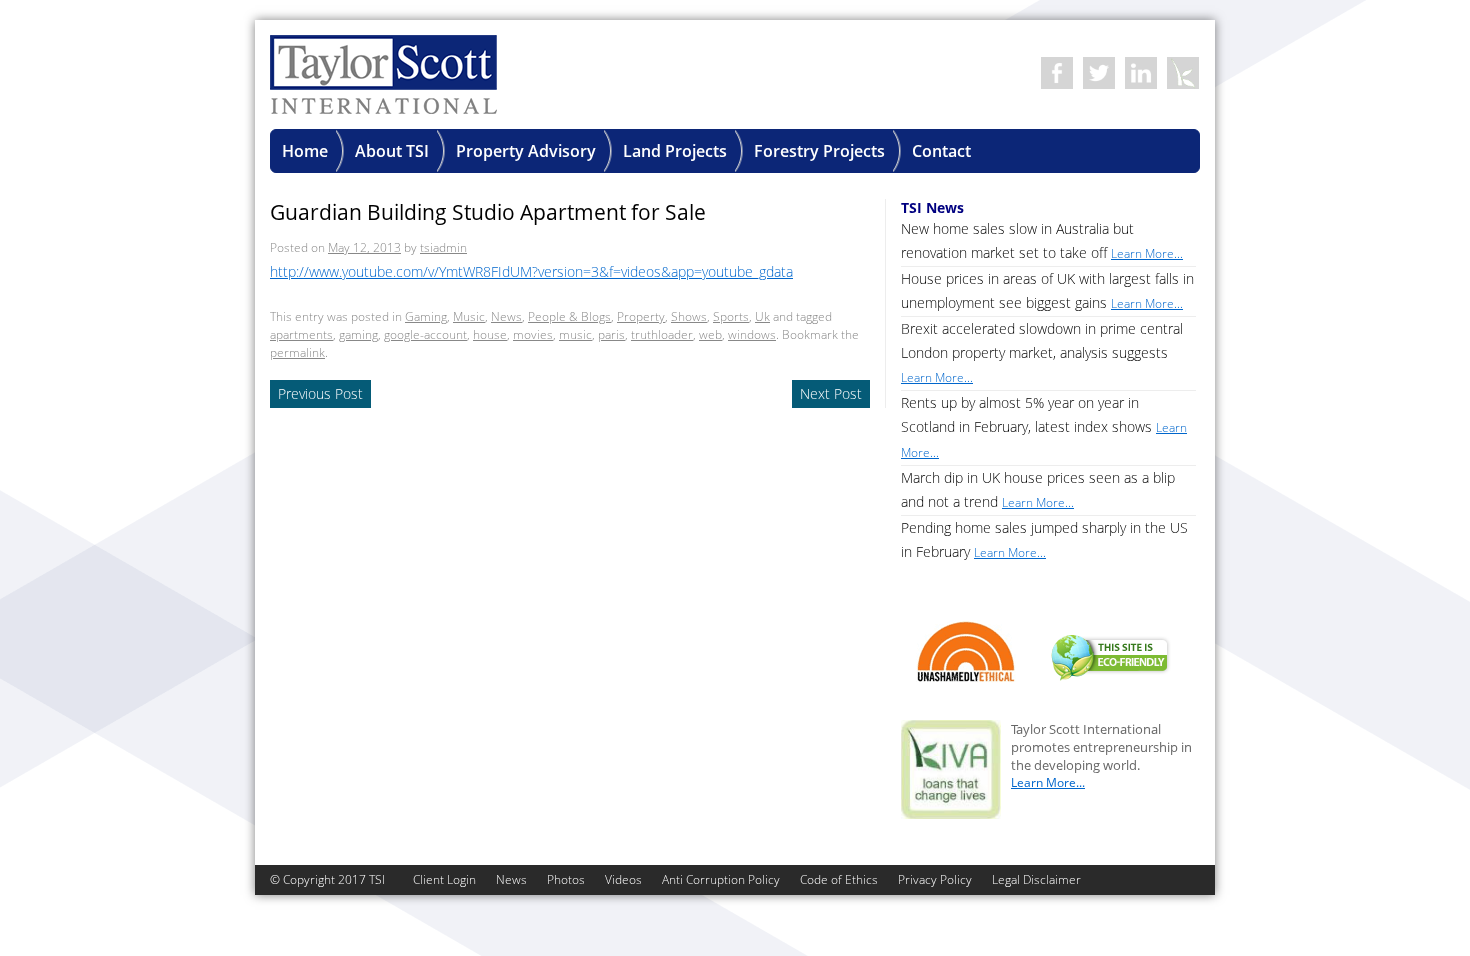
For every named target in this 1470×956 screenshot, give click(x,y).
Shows (689, 316)
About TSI (392, 151)
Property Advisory (526, 151)
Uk (762, 316)
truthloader (662, 334)
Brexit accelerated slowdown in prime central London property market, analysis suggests (1042, 352)
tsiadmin (443, 247)
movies (533, 334)
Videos (623, 879)
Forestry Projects (819, 151)
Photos (566, 879)
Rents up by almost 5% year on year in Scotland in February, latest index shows (1044, 427)
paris (611, 334)
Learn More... (1048, 782)
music (575, 334)
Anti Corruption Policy (721, 879)
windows (752, 334)
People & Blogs (569, 316)
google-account (425, 334)
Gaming (426, 316)
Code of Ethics (839, 879)
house (490, 334)
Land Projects (675, 151)
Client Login (444, 879)
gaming (358, 334)
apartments (301, 334)
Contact (941, 151)
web (710, 334)
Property (641, 316)
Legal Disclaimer (1036, 879)
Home (305, 151)
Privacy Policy (935, 879)
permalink (297, 352)
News (506, 316)
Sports (731, 316)
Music (469, 316)
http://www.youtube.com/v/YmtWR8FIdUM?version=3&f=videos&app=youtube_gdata (531, 271)
